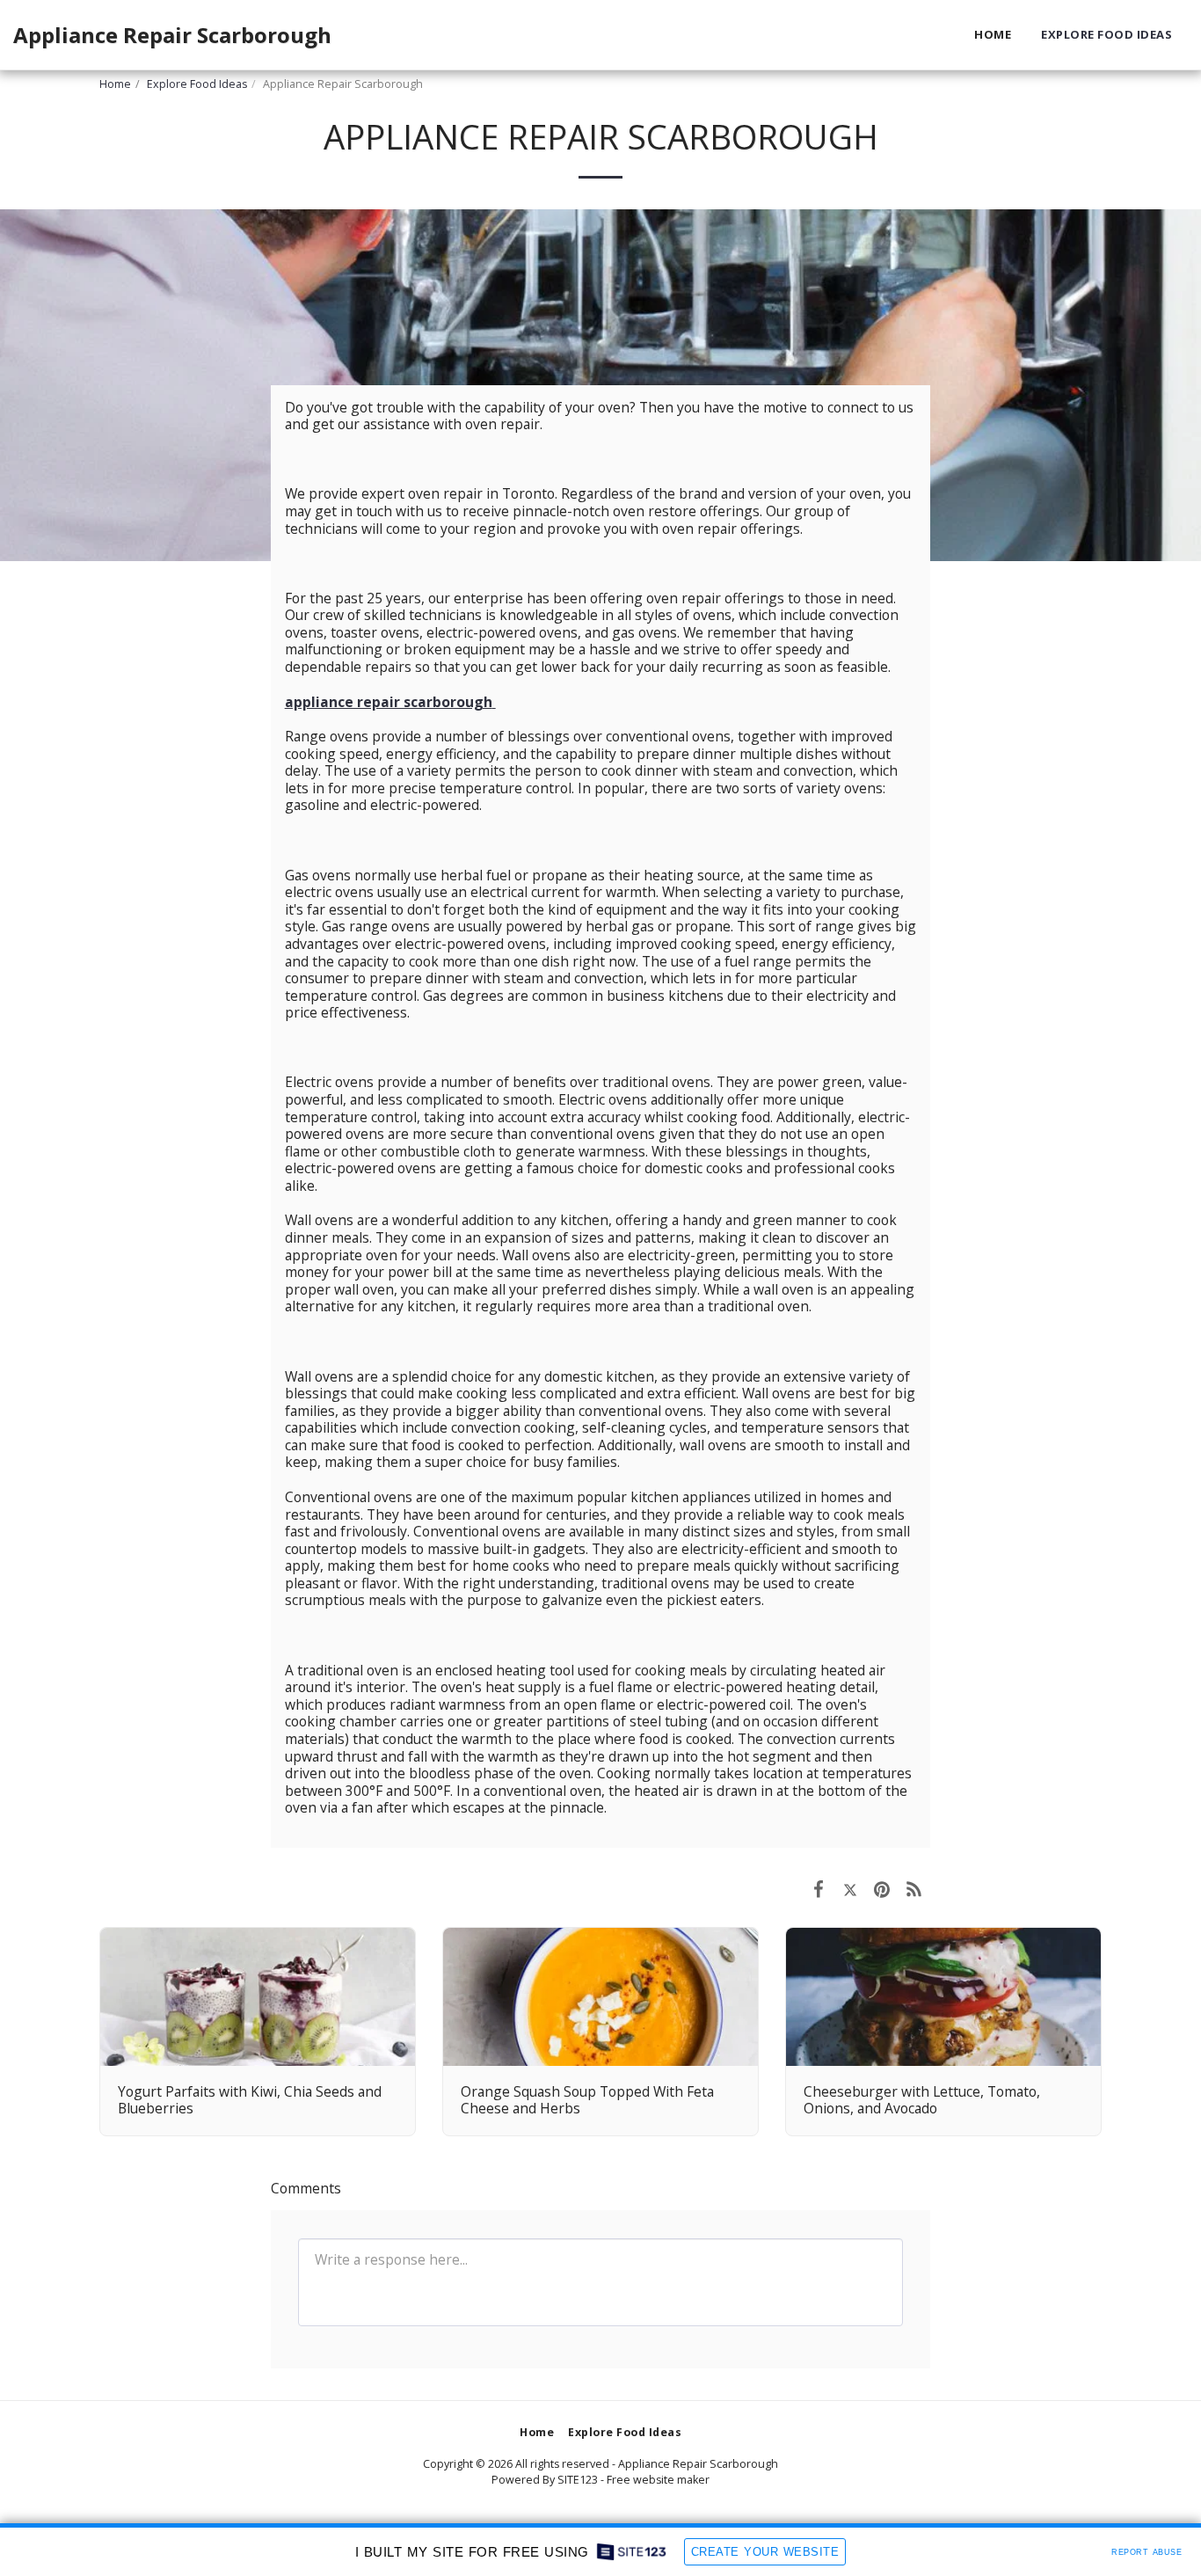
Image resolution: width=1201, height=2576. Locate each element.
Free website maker (658, 2480)
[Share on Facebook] (819, 1888)
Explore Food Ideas (197, 84)
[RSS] (914, 1888)
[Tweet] (850, 1888)
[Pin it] (882, 1888)
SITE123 (578, 2480)
